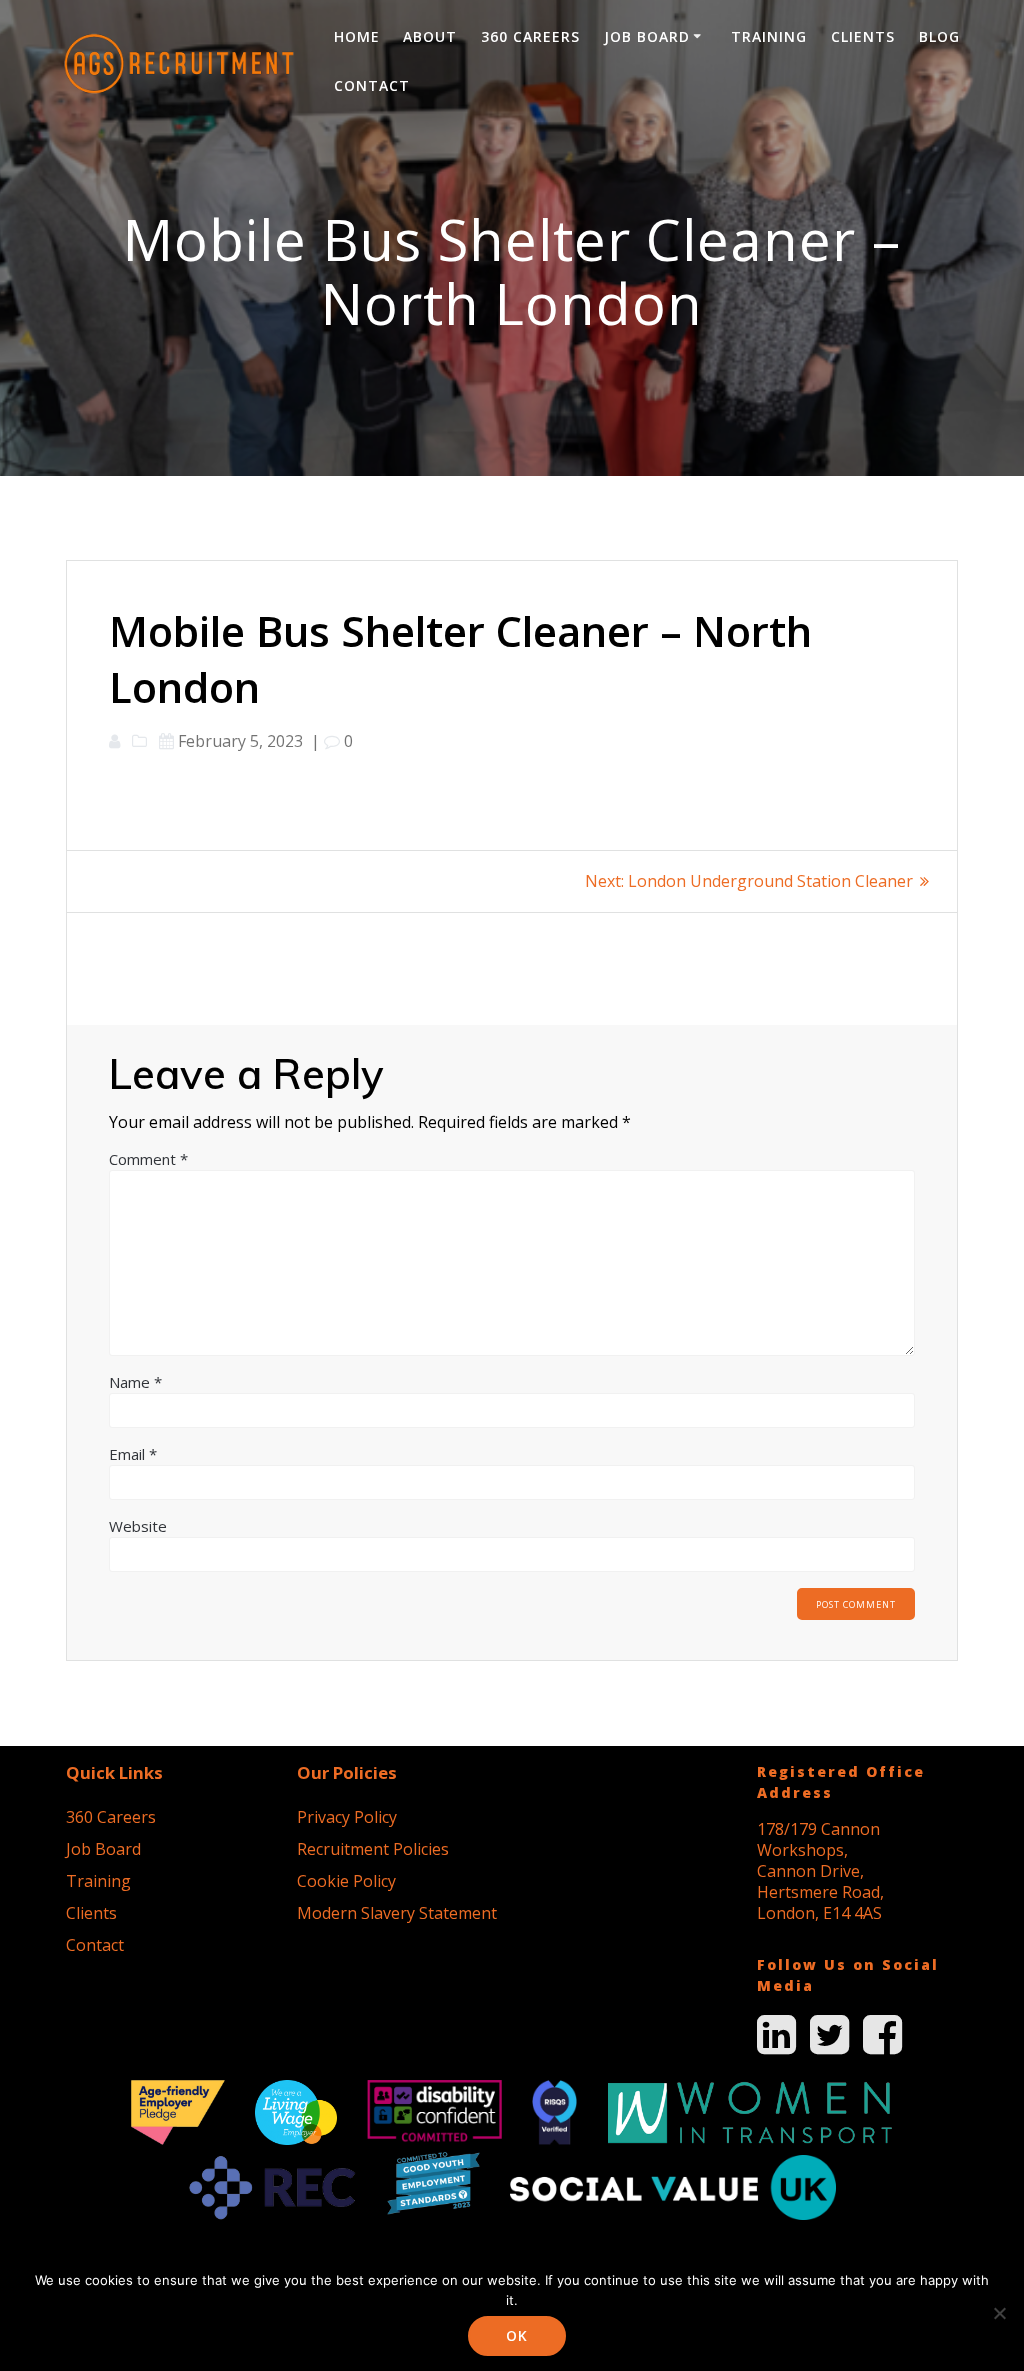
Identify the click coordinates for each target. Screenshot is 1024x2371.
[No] (999, 2313)
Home (357, 36)
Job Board (647, 36)
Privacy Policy (347, 1817)
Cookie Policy (346, 1881)
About (430, 36)
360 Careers (530, 36)
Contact (372, 85)
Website (138, 1526)
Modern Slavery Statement (397, 1913)
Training (769, 36)
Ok (517, 2335)
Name (135, 1382)
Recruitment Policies (373, 1849)
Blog (939, 36)
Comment (148, 1159)
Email (133, 1454)
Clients (863, 36)
